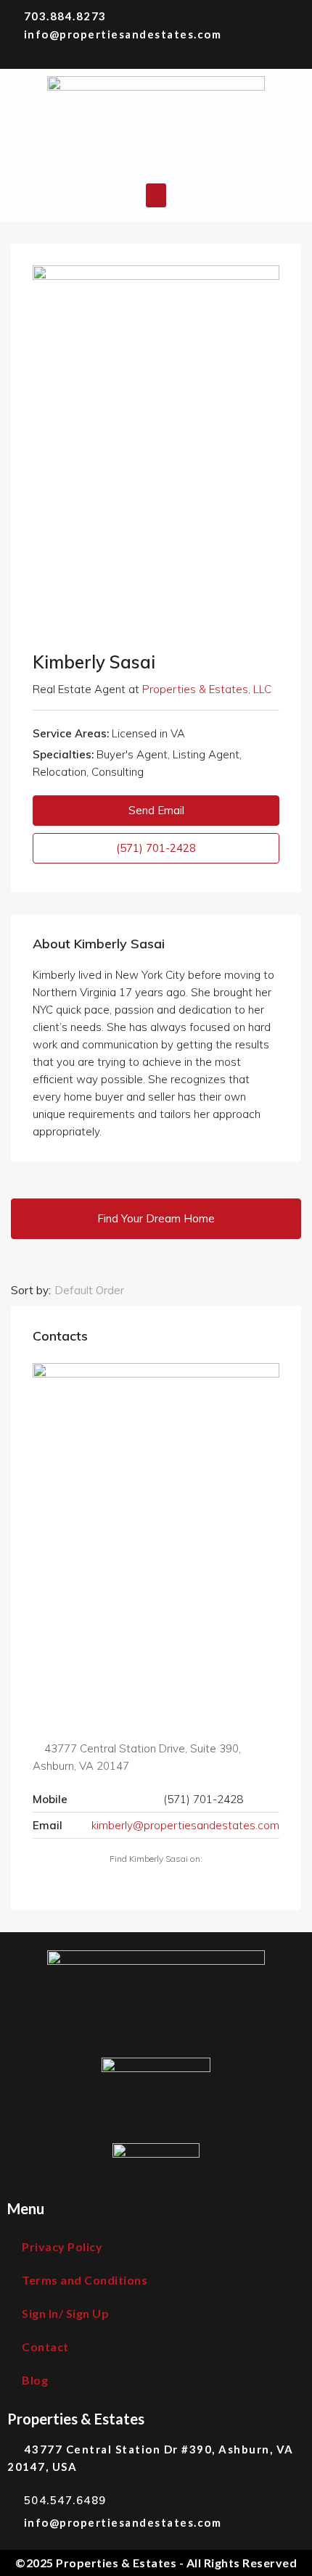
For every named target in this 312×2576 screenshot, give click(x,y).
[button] (156, 195)
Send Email (156, 810)
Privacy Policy (62, 2246)
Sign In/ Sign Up (65, 2313)
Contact (45, 2347)
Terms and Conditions (85, 2280)
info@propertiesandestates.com (123, 34)
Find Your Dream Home (156, 1218)
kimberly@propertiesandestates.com (185, 1825)
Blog (35, 2380)
